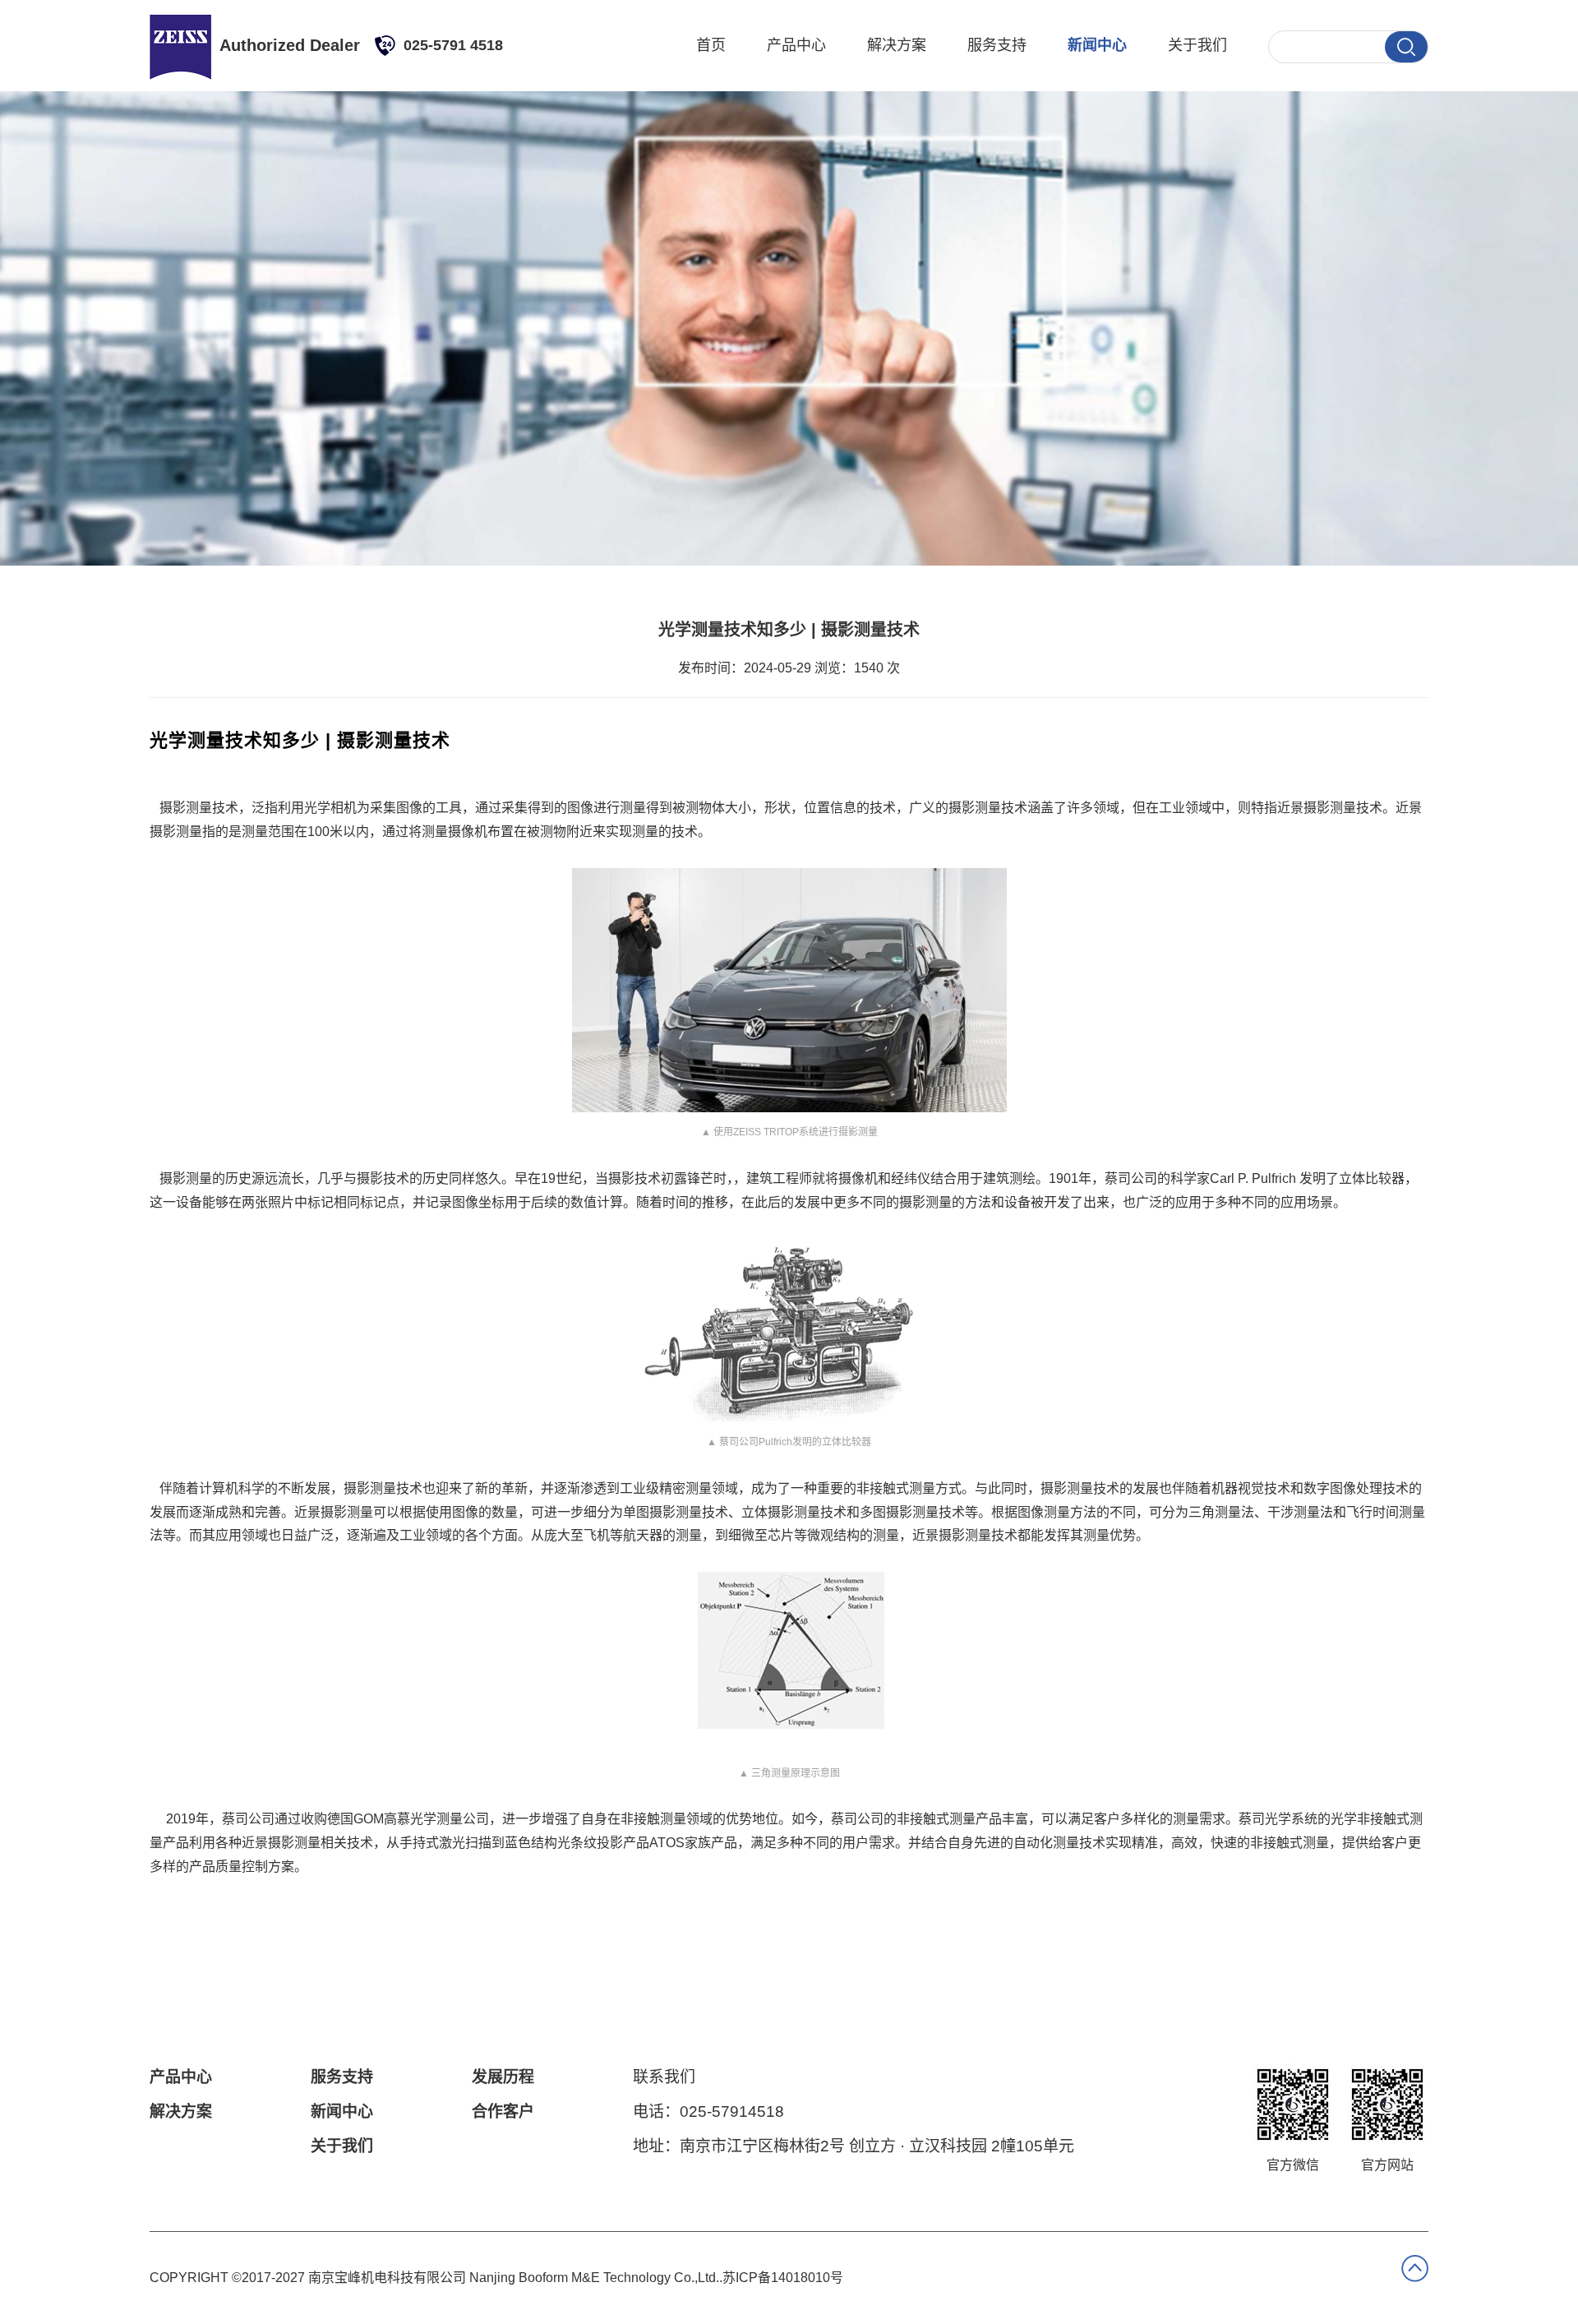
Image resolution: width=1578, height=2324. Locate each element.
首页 (711, 45)
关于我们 (1197, 45)
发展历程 (503, 2077)
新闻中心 (1097, 45)
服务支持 (997, 45)
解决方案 (897, 45)
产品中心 (796, 45)
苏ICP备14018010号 (783, 2278)
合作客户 (503, 2111)
